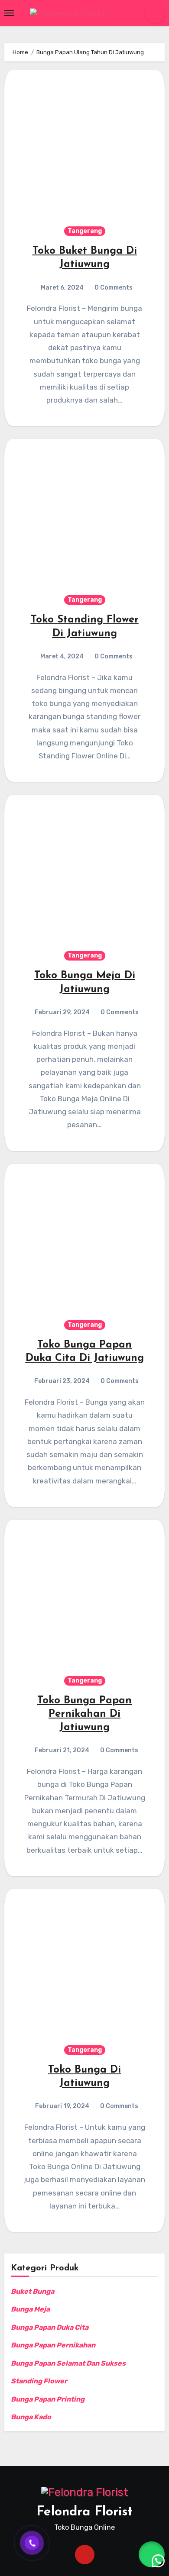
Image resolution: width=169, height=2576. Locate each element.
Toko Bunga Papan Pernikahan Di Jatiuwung (84, 1714)
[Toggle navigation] (9, 13)
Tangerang (85, 231)
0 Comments (114, 288)
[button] (152, 2554)
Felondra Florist (84, 2512)
